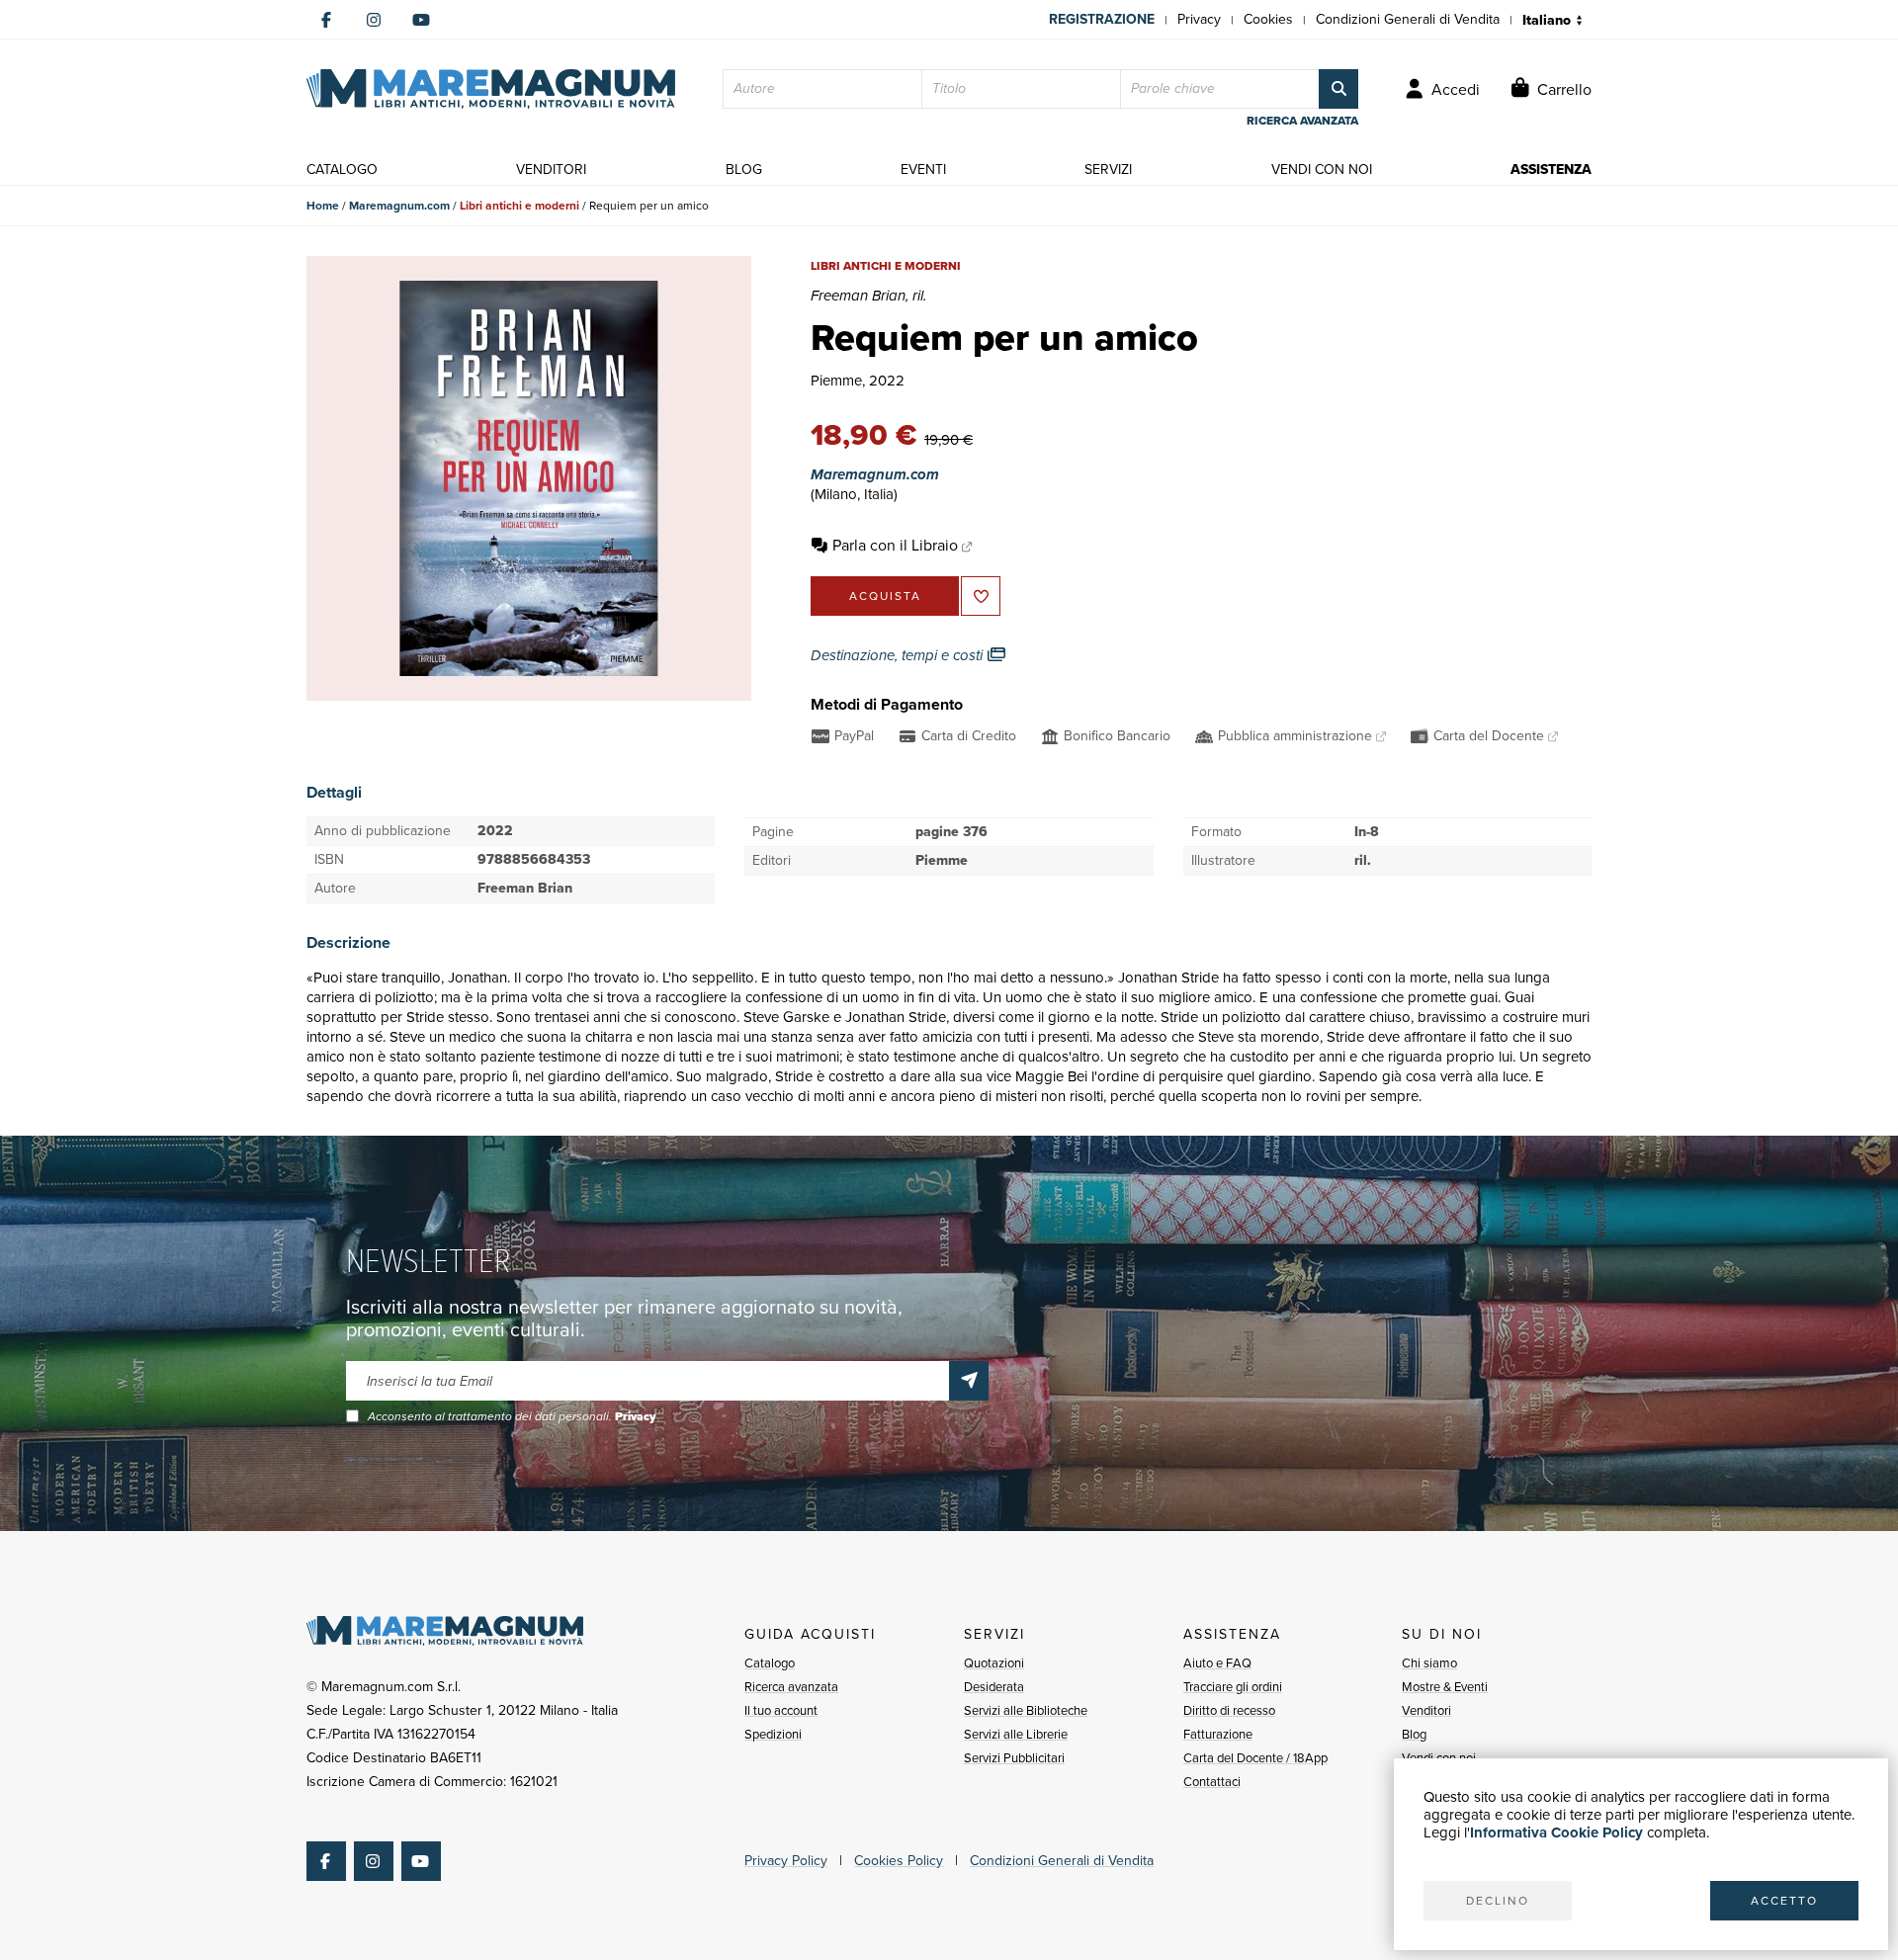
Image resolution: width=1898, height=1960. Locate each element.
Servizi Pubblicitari (1014, 1758)
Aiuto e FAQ (1217, 1663)
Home (323, 206)
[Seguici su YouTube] (421, 20)
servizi (1108, 170)
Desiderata (994, 1687)
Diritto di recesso (1229, 1710)
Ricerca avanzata (791, 1687)
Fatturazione (1218, 1734)
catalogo (342, 170)
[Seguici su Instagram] (374, 20)
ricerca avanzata (1302, 121)
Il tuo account (781, 1710)
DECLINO (1498, 1901)
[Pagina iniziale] (491, 89)
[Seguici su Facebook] (326, 20)
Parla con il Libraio (895, 545)
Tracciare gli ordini (1233, 1687)
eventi (923, 170)
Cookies (1268, 19)
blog (744, 170)
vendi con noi (1322, 170)
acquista (885, 596)
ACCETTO (1784, 1901)
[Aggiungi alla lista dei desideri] (981, 596)
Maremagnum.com (399, 206)
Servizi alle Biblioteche (1026, 1710)
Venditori (1426, 1710)
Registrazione (1102, 19)
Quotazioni (994, 1663)
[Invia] (969, 1381)
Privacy (1199, 19)
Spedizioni (773, 1734)
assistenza (1551, 170)
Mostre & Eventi (1445, 1687)
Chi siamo (1429, 1663)
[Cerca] (1338, 89)
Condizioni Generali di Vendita (1408, 19)
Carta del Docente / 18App (1255, 1758)
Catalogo (770, 1663)
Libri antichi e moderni (519, 206)
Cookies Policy (899, 1861)
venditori (551, 170)
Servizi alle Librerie (1016, 1734)
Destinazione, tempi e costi (899, 655)
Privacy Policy (786, 1861)
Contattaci (1212, 1782)
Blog (1414, 1734)
